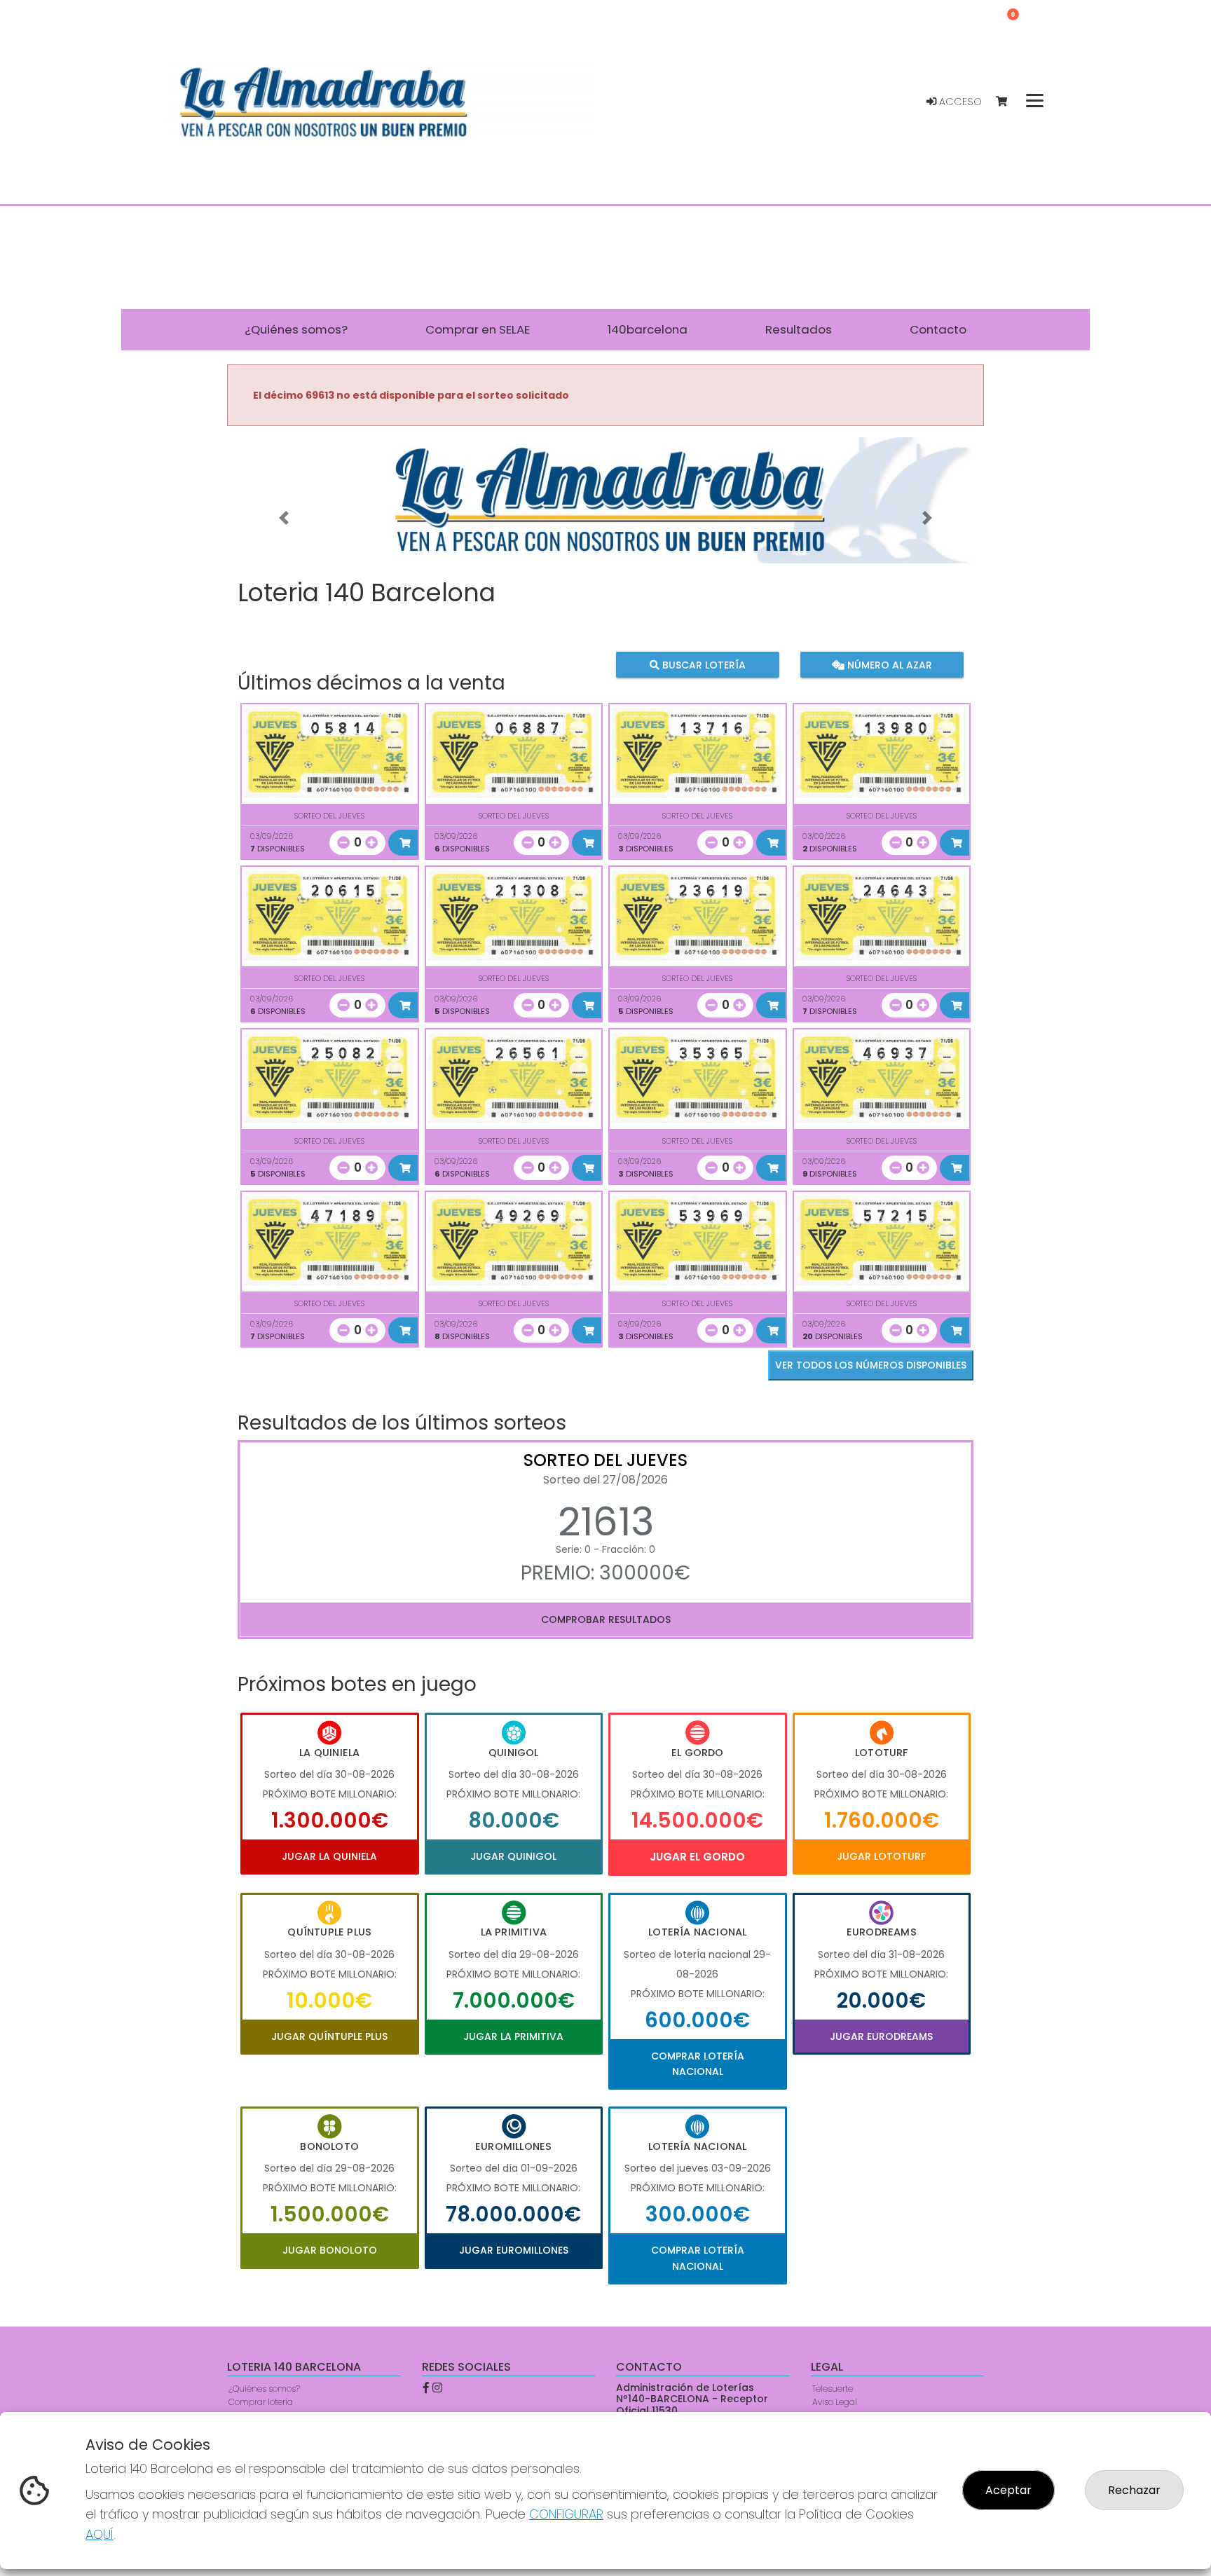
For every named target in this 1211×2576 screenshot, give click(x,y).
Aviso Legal (835, 2402)
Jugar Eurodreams (881, 2036)
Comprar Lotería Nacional (698, 2064)
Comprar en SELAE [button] (478, 329)
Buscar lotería (703, 664)
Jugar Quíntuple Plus (329, 2036)
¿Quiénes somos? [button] (296, 329)
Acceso (959, 102)
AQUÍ (100, 2534)
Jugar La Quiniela (329, 1856)
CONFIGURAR (566, 2514)
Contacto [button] (938, 329)
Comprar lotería (261, 2402)
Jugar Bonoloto (330, 2250)
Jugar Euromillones (514, 2250)
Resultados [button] (799, 329)
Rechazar (1134, 2490)
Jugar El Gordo (697, 1857)
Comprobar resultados (606, 1619)
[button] (284, 518)
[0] (1008, 102)
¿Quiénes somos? (264, 2389)
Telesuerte (833, 2389)
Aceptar (1008, 2490)
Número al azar (888, 664)
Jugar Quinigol (513, 1856)
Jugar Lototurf (881, 1856)
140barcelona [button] (648, 329)
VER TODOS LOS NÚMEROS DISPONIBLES (871, 1365)
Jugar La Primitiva (513, 2036)
